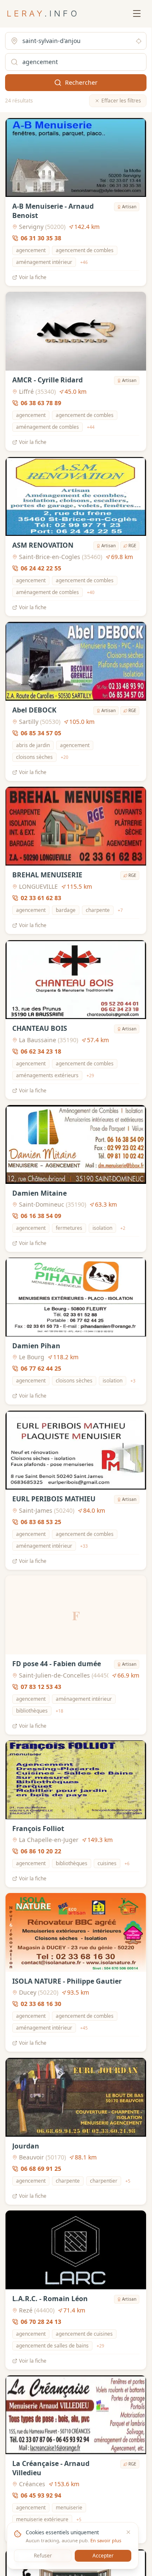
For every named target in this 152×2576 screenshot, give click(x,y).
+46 (84, 262)
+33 (84, 1546)
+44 (91, 427)
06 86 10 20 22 (41, 1851)
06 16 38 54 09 (41, 1216)
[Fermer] (128, 2532)
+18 (60, 1711)
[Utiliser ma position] (139, 41)
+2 (123, 1228)
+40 (91, 592)
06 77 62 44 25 (41, 1369)
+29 (90, 1075)
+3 (133, 1381)
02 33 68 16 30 (41, 2004)
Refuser (43, 2556)
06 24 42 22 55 (41, 568)
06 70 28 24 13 (41, 2322)
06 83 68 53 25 (41, 1522)
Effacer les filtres (121, 101)
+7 (120, 910)
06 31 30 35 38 (41, 238)
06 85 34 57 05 (41, 733)
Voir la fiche (33, 277)
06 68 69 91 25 (41, 2169)
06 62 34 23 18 (41, 1051)
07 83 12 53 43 (41, 1687)
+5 (128, 2181)
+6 (127, 1863)
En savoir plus (106, 2540)
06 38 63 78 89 (41, 403)
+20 (65, 757)
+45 (84, 2028)
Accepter (103, 2556)
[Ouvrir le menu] (137, 13)
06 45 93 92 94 (41, 2496)
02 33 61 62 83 (41, 898)
